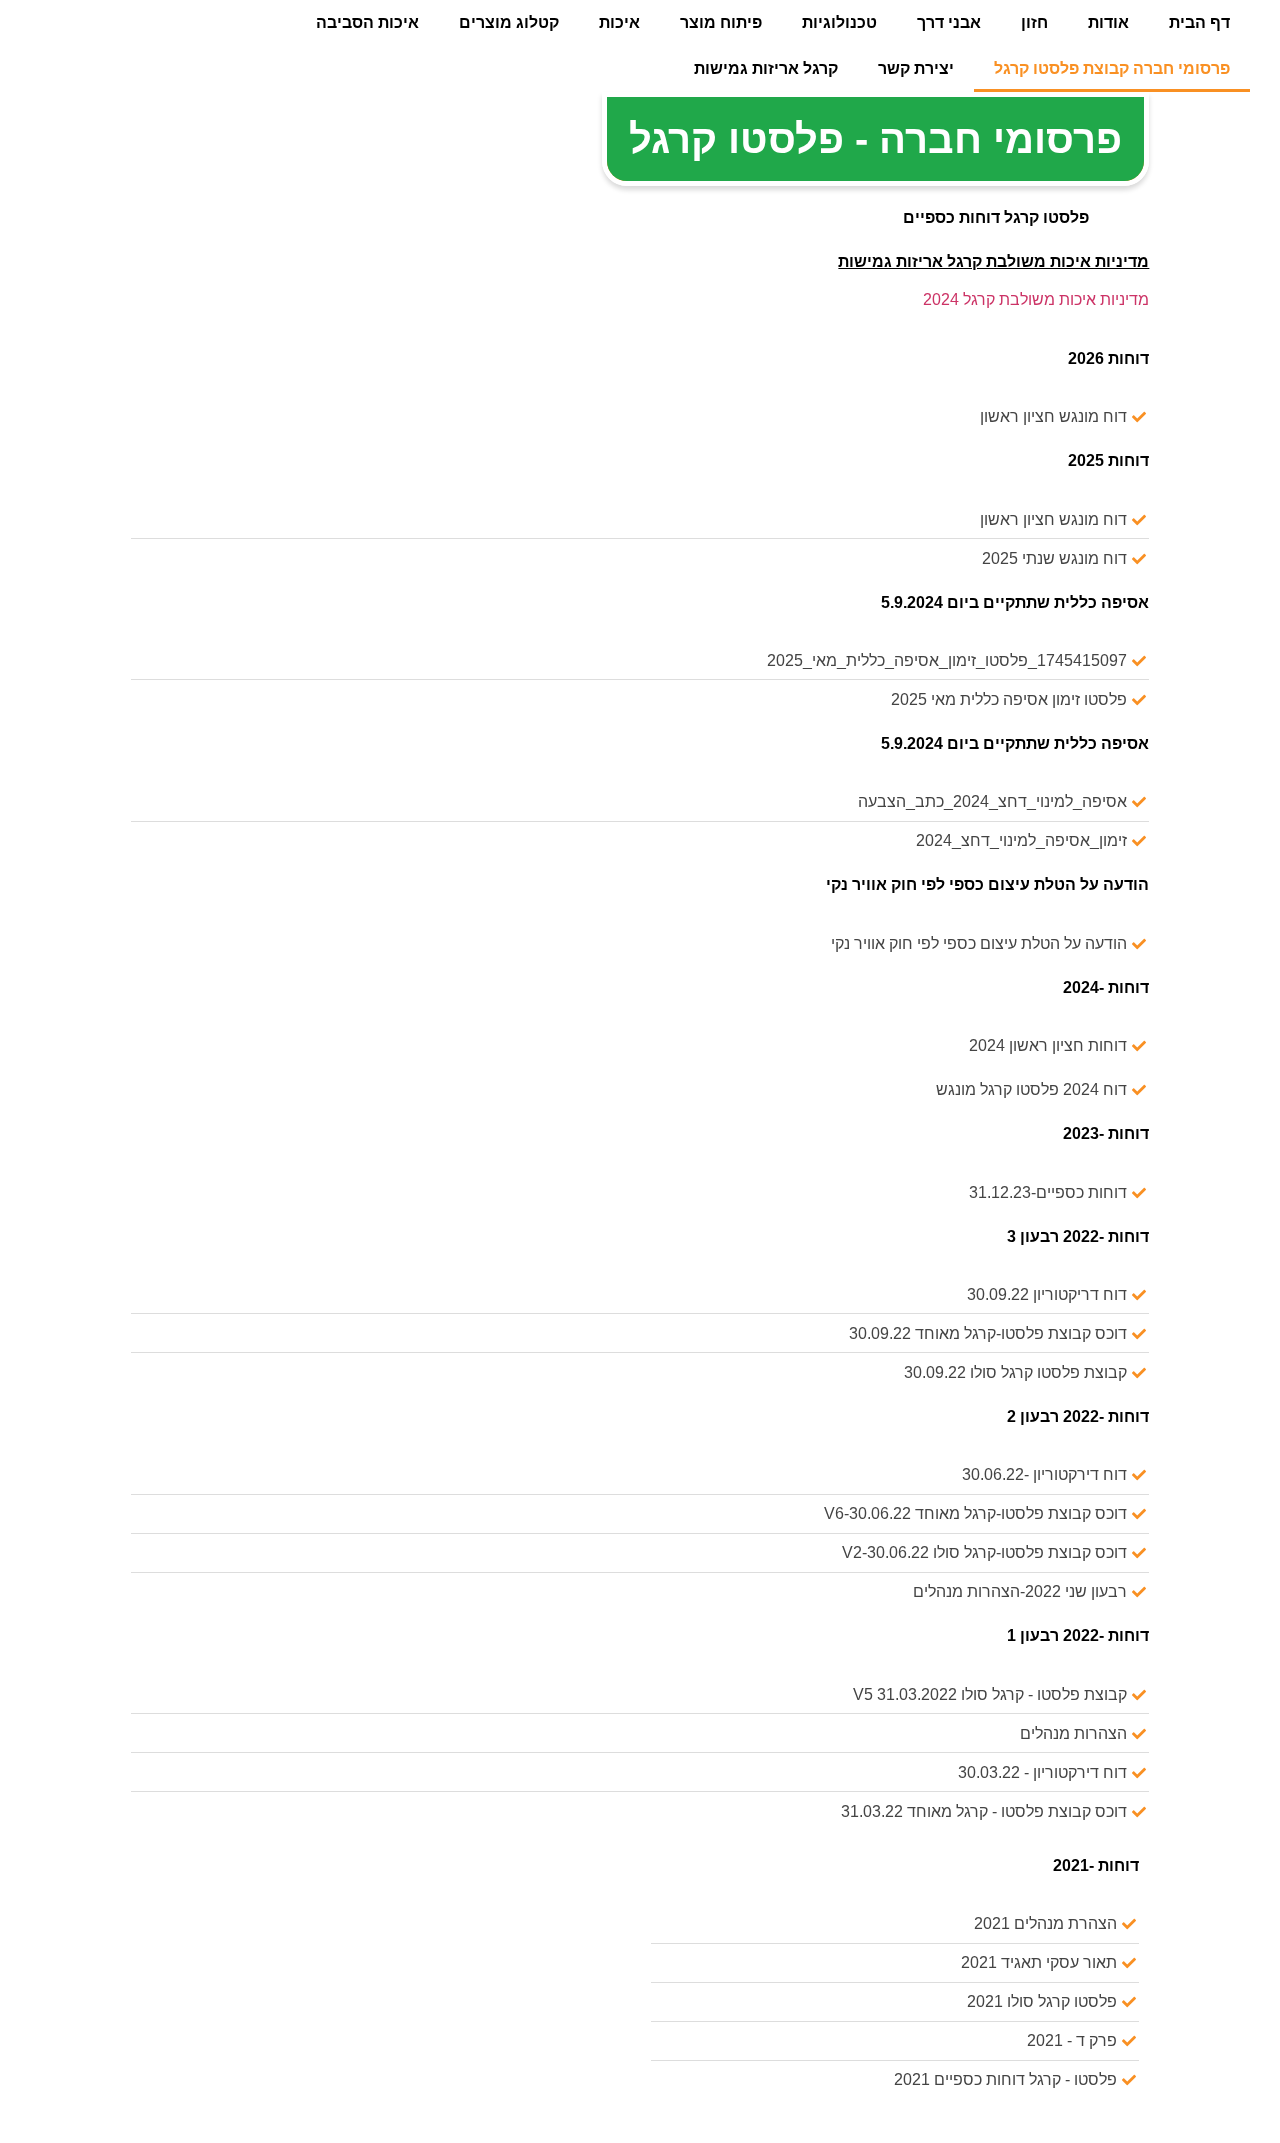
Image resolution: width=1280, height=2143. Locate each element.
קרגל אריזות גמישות (766, 68)
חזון (1034, 22)
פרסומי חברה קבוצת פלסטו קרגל (1112, 68)
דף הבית (1199, 22)
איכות (619, 22)
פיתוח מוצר (721, 22)
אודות (1108, 22)
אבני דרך (949, 22)
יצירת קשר (916, 68)
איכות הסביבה (367, 22)
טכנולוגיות (839, 22)
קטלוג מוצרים (509, 22)
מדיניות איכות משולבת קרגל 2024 (1036, 299)
